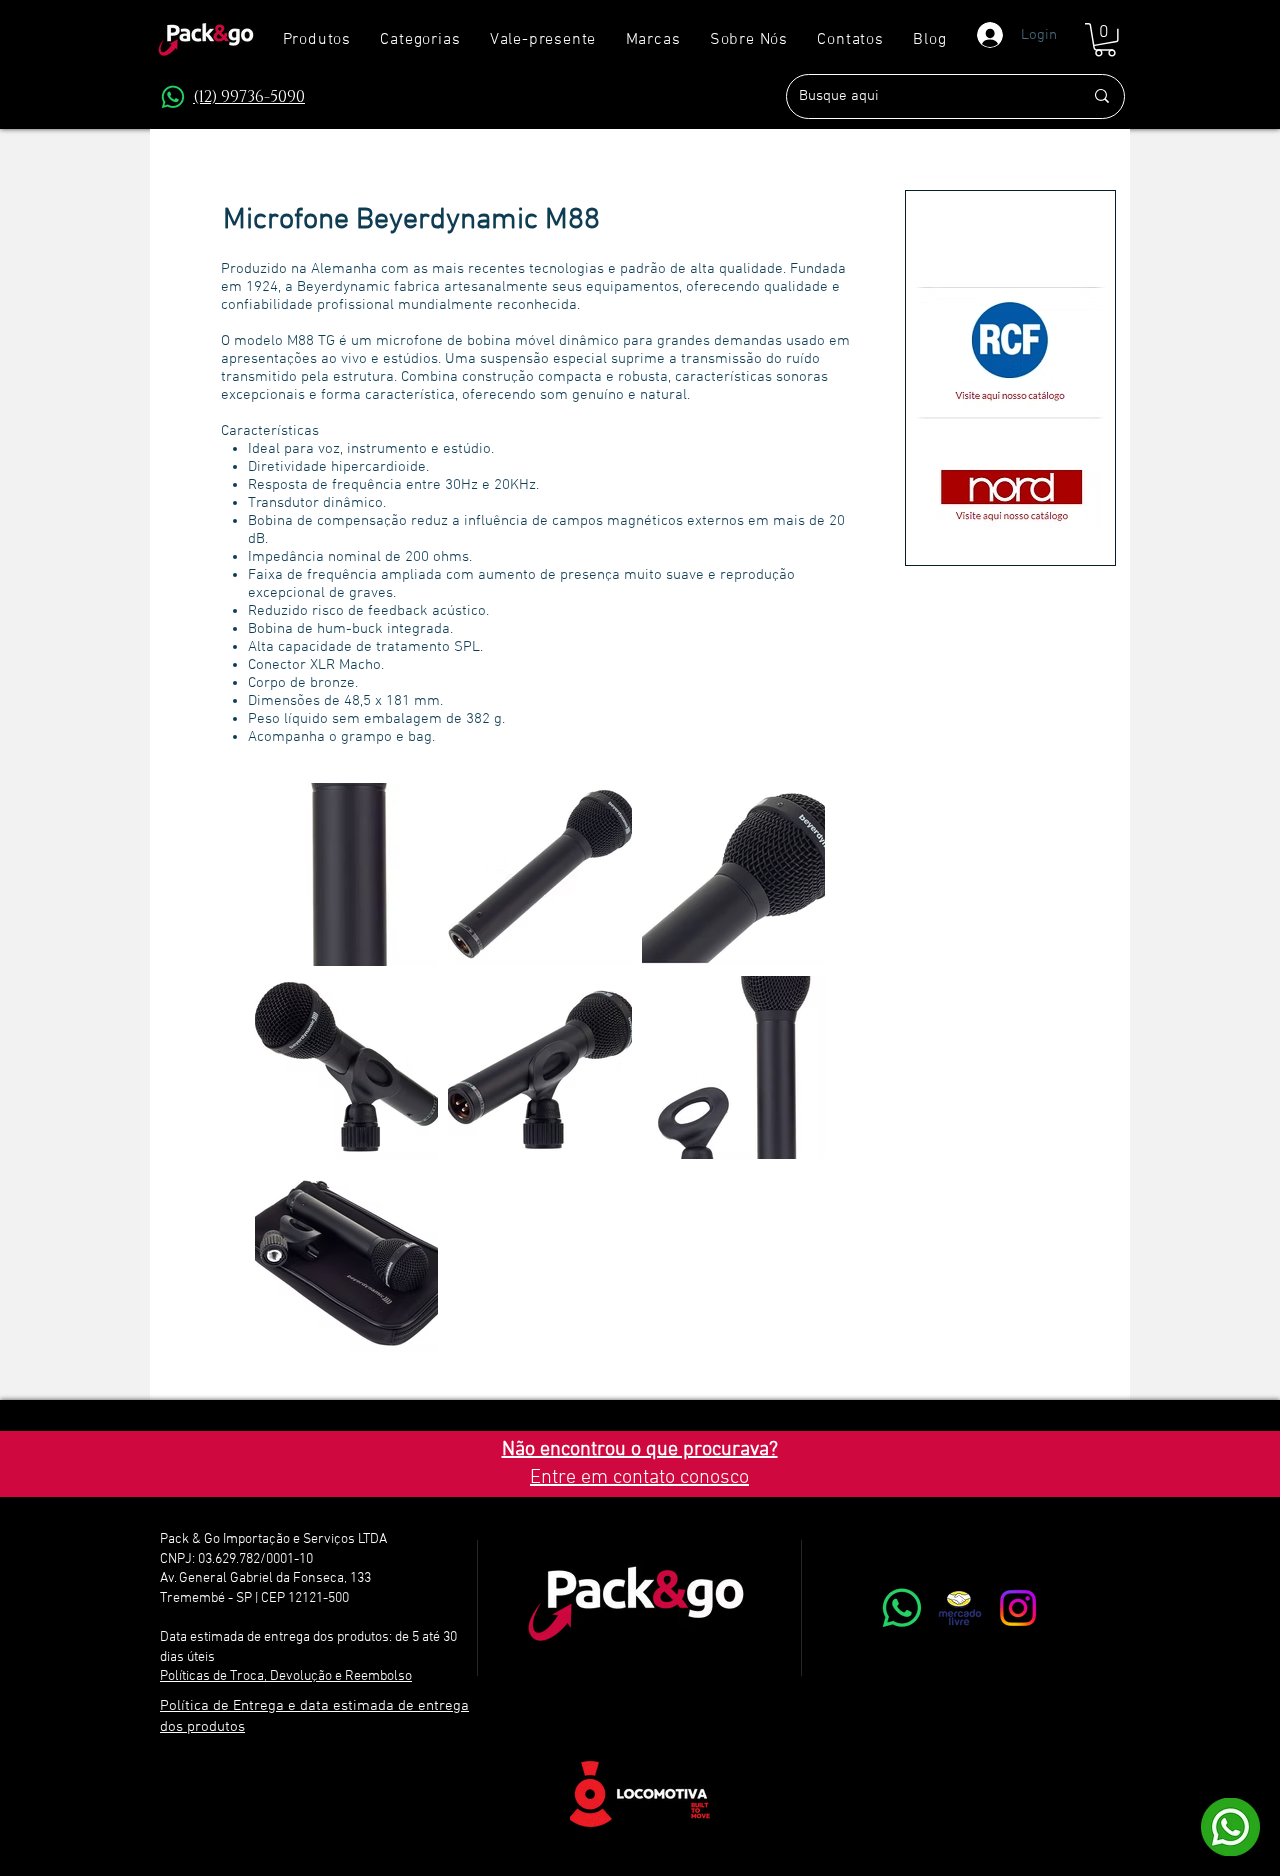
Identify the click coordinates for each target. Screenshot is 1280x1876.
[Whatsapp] (902, 1608)
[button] (420, 40)
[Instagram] (1018, 1608)
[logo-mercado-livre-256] (960, 1608)
